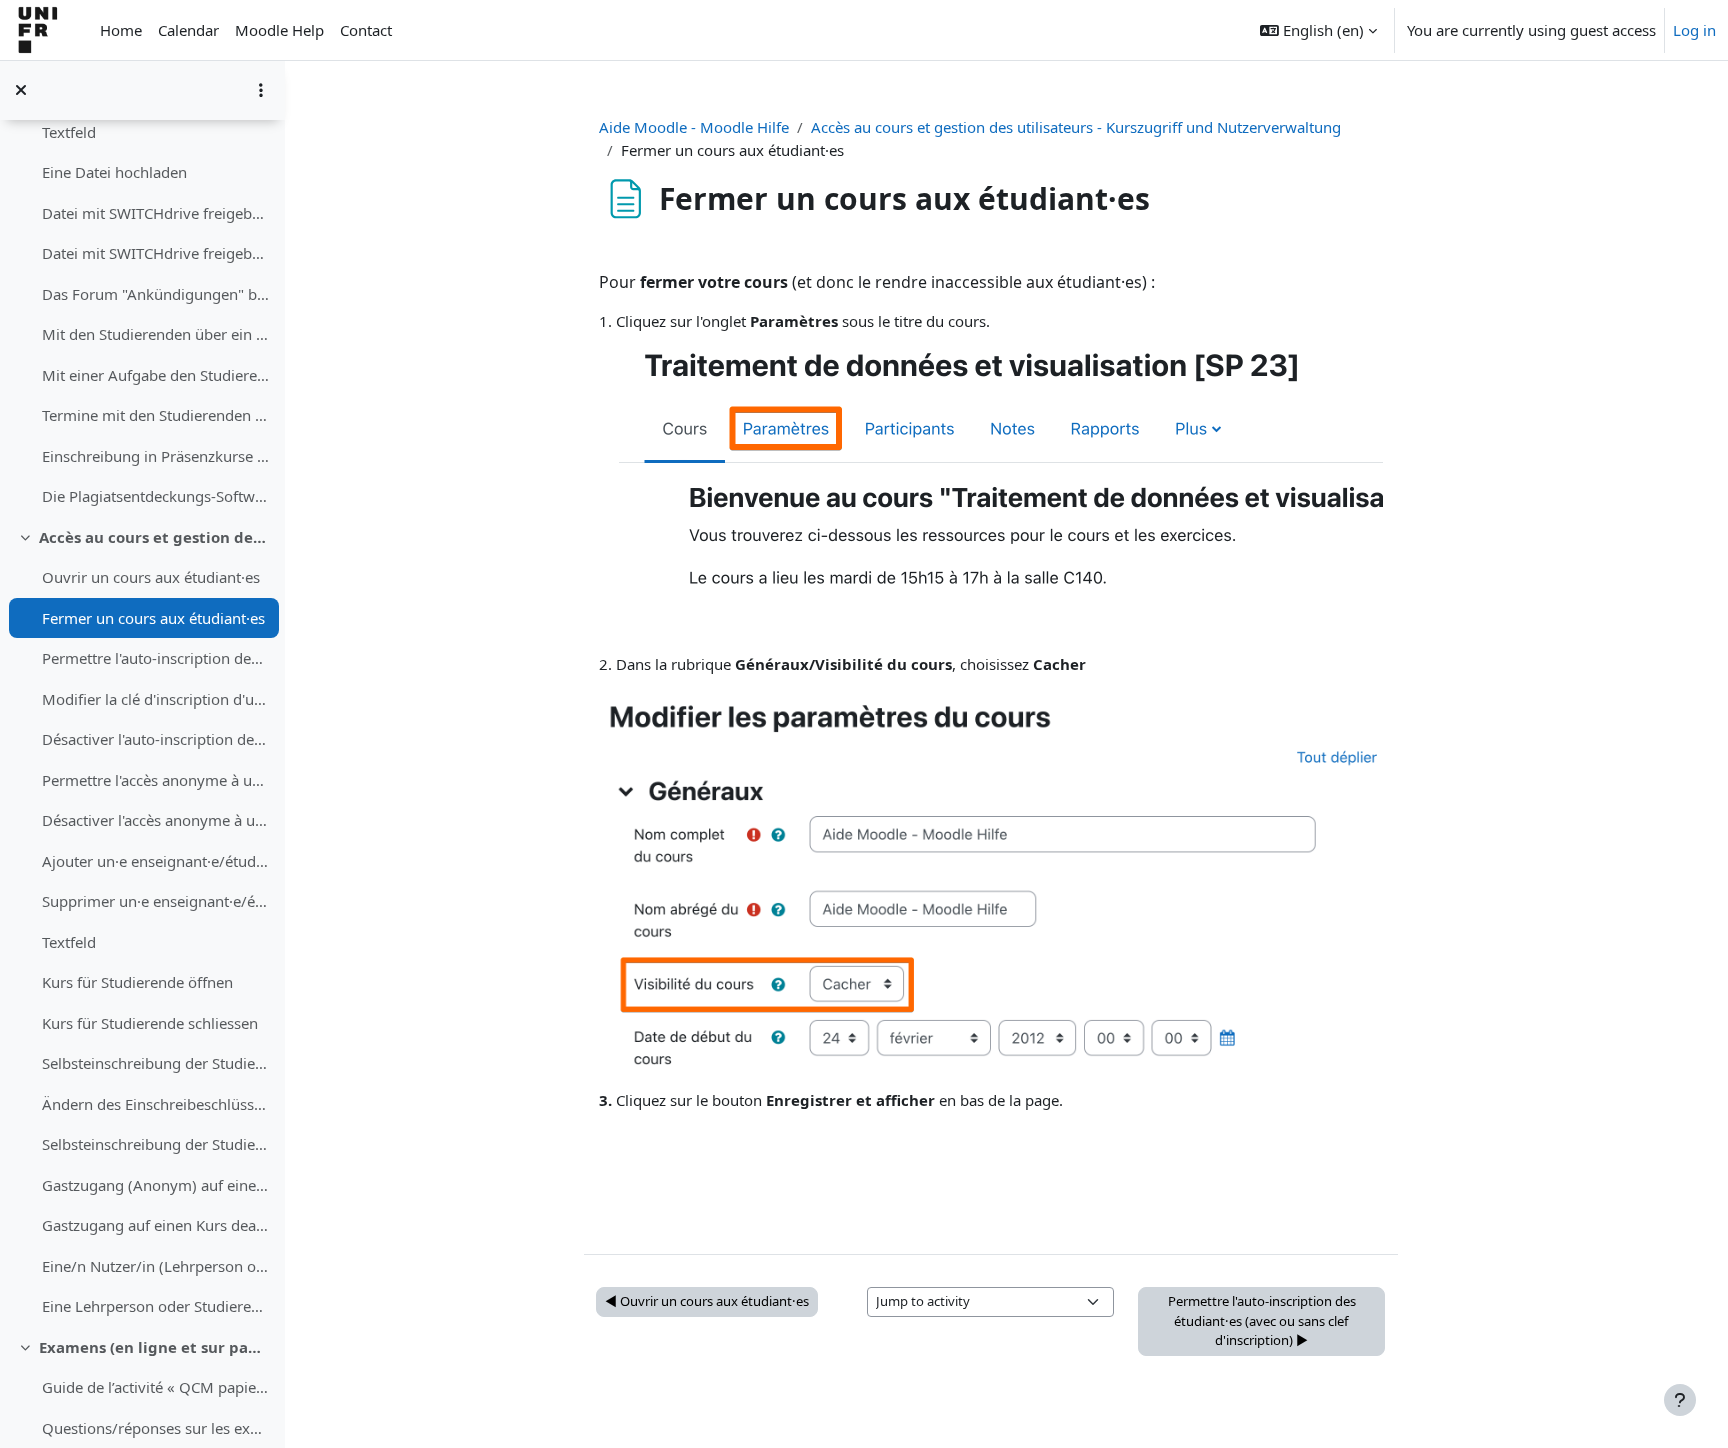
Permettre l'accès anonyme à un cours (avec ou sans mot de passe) (155, 780)
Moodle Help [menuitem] (279, 30)
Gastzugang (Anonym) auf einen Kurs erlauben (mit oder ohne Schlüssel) (155, 1185)
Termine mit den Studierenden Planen (155, 415)
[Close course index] (21, 90)
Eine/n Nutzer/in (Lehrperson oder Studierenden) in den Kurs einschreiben (155, 1266)
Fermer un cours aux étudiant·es (153, 618)
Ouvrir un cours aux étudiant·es (151, 577)
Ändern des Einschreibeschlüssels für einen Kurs (155, 1104)
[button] (1318, 30)
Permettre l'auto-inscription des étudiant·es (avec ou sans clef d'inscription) (155, 658)
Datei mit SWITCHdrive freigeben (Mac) (155, 213)
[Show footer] (1680, 1400)
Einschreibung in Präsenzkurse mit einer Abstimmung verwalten (155, 456)
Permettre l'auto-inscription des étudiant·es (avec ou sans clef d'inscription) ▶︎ (1262, 1320)
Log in (1694, 30)
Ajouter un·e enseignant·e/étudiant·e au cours (155, 861)
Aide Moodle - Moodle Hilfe (694, 127)
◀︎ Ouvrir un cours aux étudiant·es (707, 1301)
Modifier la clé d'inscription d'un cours (155, 699)
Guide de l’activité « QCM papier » (155, 1387)
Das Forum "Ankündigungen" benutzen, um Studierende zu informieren (155, 294)
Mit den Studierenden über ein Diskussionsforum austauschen (155, 334)
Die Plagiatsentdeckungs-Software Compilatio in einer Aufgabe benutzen (155, 496)
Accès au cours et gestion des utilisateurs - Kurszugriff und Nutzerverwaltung (154, 537)
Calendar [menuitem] (188, 30)
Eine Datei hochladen (114, 172)
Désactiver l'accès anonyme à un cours (155, 820)
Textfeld (69, 132)
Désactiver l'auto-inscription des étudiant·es (155, 739)
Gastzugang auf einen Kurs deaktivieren (155, 1225)
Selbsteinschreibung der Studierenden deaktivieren (155, 1144)
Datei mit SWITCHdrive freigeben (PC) (155, 253)
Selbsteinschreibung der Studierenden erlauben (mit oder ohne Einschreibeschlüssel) (155, 1063)
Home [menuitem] (121, 30)
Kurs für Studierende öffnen (137, 982)
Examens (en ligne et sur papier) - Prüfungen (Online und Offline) (154, 1347)
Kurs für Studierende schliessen (150, 1023)
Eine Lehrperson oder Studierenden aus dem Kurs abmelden (155, 1306)
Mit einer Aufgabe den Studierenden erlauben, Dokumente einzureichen (155, 375)
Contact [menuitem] (366, 30)
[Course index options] (261, 90)
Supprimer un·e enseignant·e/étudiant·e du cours (155, 901)
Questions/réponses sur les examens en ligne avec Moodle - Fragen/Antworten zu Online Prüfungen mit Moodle (155, 1428)
